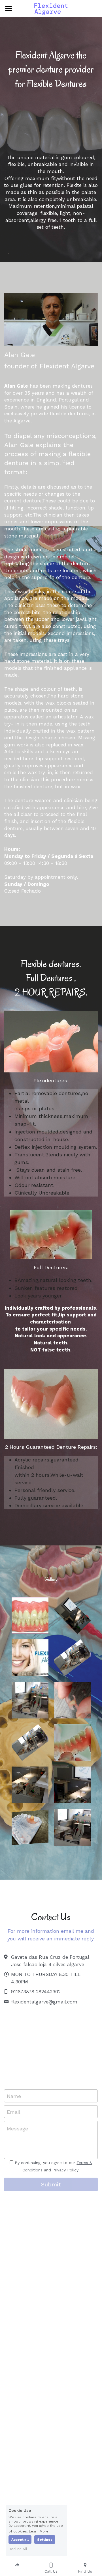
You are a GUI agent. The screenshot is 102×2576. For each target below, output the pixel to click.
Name (14, 2096)
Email (14, 2112)
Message (17, 2129)
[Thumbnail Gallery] (30, 1615)
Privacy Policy (65, 2170)
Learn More (39, 2531)
